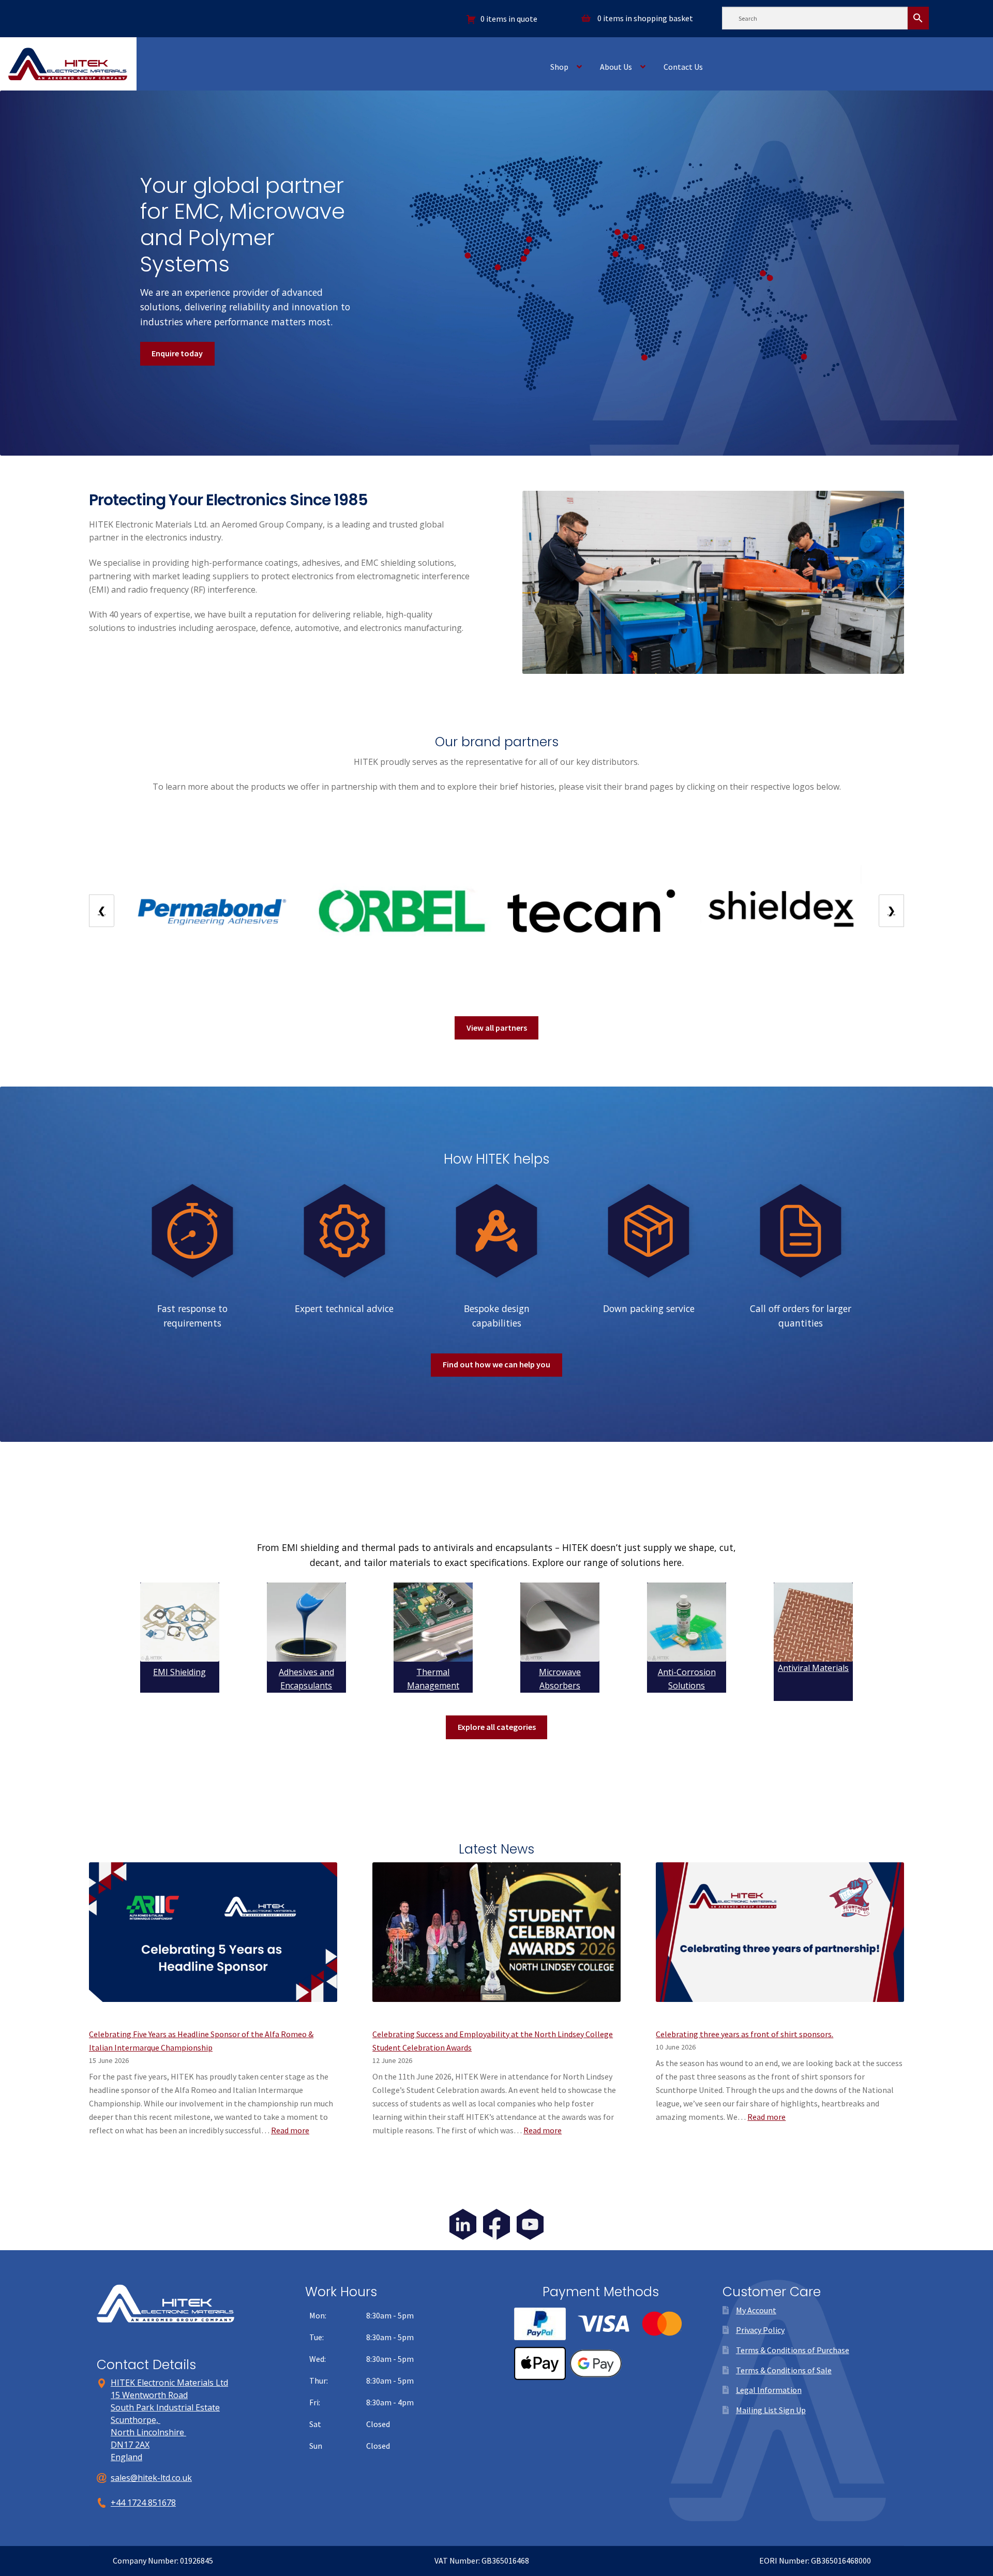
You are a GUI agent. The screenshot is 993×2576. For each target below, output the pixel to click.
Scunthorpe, (136, 2420)
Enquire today (177, 353)
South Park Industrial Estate (165, 2407)
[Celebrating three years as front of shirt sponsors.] (780, 1939)
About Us (616, 67)
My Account (756, 2310)
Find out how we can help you (496, 1364)
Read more (290, 2130)
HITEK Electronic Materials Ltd (169, 2383)
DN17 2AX (130, 2445)
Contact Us (683, 67)
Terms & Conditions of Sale (784, 2370)
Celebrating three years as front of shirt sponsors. (744, 2034)
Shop (559, 67)
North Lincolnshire (148, 2432)
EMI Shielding (179, 1672)
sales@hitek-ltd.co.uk (151, 2478)
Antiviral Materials (813, 1668)
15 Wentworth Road (149, 2395)
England (126, 2457)
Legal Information (769, 2390)
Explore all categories (497, 1727)
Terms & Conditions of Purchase (793, 2350)
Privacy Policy (760, 2330)
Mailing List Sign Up (771, 2410)
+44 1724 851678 (143, 2503)
